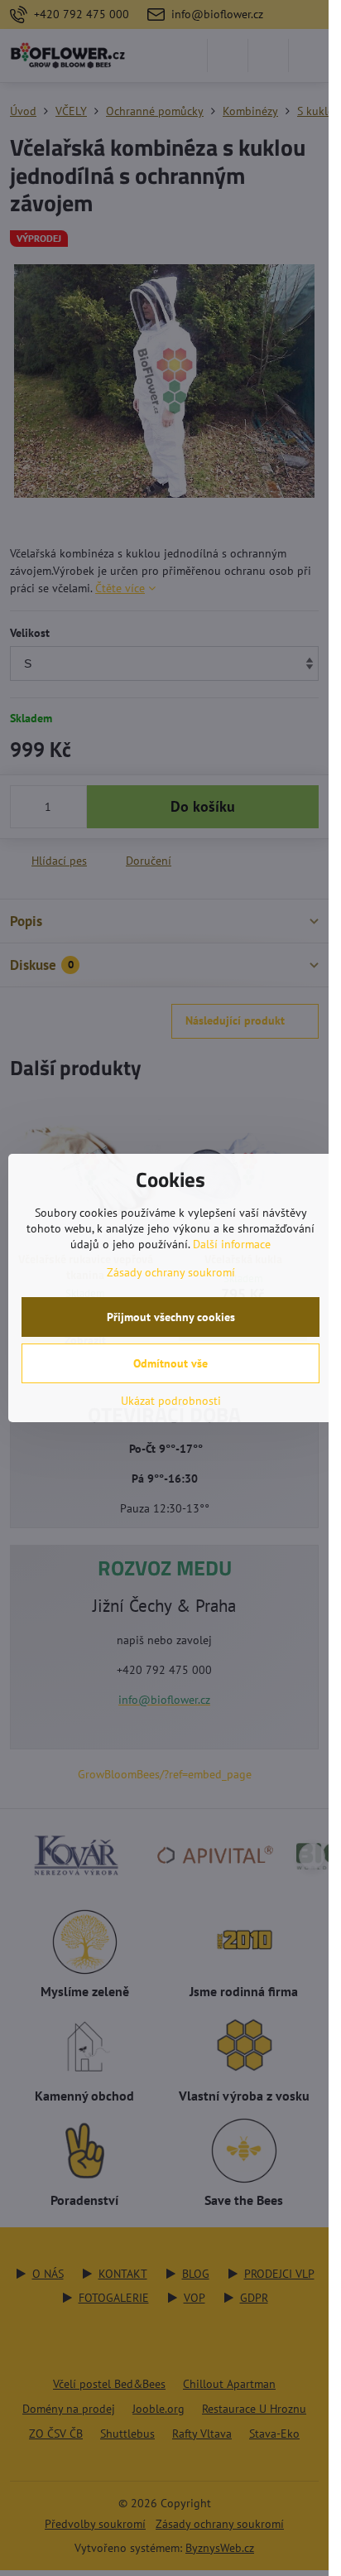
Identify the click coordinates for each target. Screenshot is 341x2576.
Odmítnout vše (170, 1363)
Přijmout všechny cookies (171, 1317)
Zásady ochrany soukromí (171, 1272)
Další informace (232, 1244)
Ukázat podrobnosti (171, 1401)
